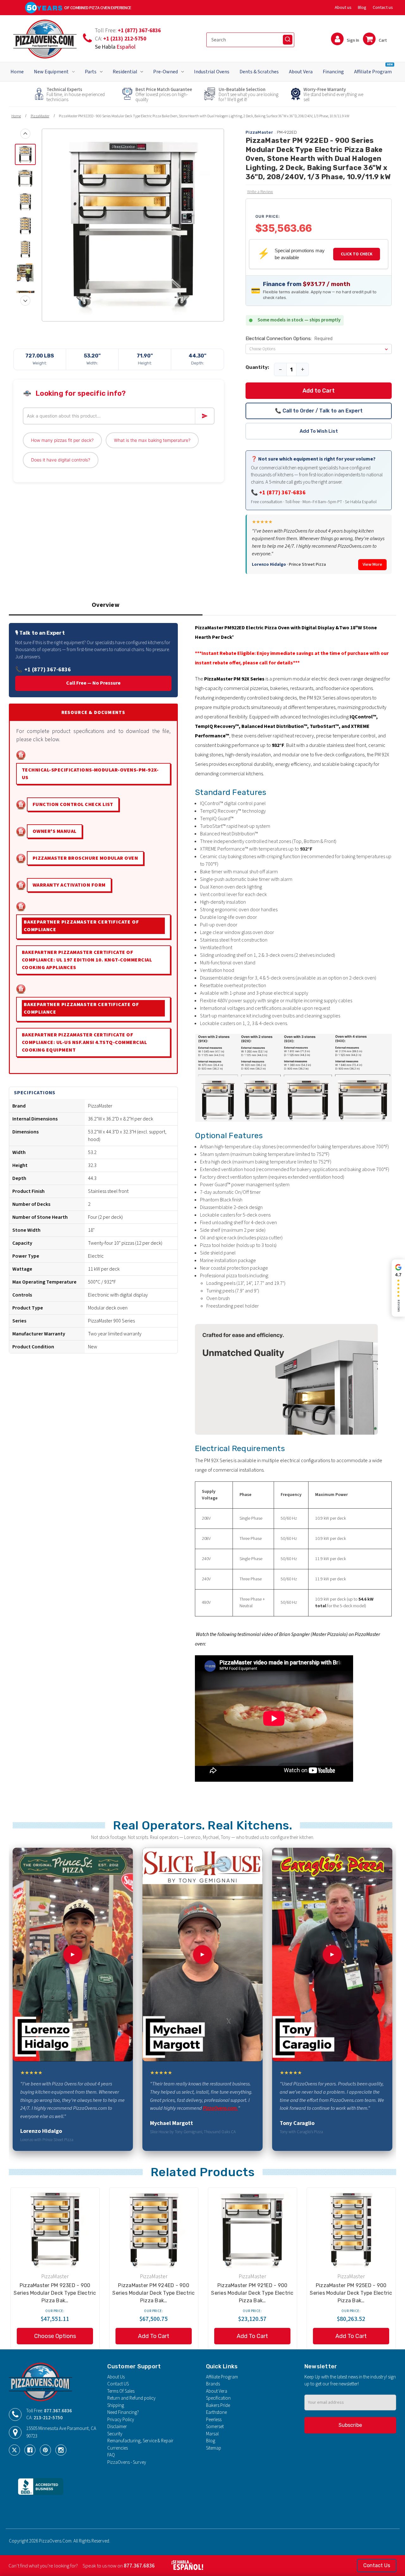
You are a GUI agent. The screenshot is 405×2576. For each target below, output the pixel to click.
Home (17, 72)
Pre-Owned (165, 72)
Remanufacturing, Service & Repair (140, 2441)
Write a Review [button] (260, 192)
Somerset (215, 2427)
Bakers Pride (218, 2405)
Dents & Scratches (259, 72)
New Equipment (51, 72)
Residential (125, 72)
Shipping (116, 2405)
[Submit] (288, 40)
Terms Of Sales (121, 2391)
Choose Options (55, 2336)
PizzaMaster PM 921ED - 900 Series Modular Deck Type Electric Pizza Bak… (252, 2293)
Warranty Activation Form (69, 885)
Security (115, 2434)
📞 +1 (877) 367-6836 (278, 493)
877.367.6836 (58, 2411)
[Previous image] (25, 134)
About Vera (301, 72)
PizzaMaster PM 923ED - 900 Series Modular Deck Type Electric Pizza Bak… (55, 2293)
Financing (333, 72)
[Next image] (25, 301)
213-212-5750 (48, 2418)
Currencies (118, 2448)
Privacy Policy (121, 2420)
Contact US (118, 2384)
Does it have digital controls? (61, 460)
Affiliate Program (373, 69)
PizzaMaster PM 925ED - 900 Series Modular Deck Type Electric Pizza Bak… (351, 2293)
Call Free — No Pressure (93, 683)
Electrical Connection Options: (289, 339)
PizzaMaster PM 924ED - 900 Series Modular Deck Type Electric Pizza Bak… (153, 2293)
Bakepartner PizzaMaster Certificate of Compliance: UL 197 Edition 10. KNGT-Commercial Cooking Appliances (87, 960)
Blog (362, 8)
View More (372, 565)
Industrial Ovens (212, 72)
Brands (213, 2384)
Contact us (383, 8)
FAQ (111, 2455)
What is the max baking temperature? (152, 440)
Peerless (214, 2420)
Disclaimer (117, 2427)
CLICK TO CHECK (357, 254)
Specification (218, 2398)
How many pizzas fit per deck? (62, 440)
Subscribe (350, 2425)
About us (343, 8)
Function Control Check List (73, 804)
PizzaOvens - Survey (127, 2462)
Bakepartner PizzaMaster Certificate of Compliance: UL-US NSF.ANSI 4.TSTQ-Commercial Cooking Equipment (84, 1042)
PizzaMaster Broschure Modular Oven (85, 858)
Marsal (212, 2434)
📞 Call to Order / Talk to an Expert (319, 411)
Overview (106, 605)
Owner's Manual (55, 831)
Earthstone (216, 2412)
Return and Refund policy (131, 2398)
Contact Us (377, 2565)
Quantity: (257, 367)
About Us (116, 2377)
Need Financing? (123, 2412)
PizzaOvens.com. (220, 2108)
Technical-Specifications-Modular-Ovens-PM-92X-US (90, 774)
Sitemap (214, 2448)
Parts (91, 72)
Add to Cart (319, 391)
